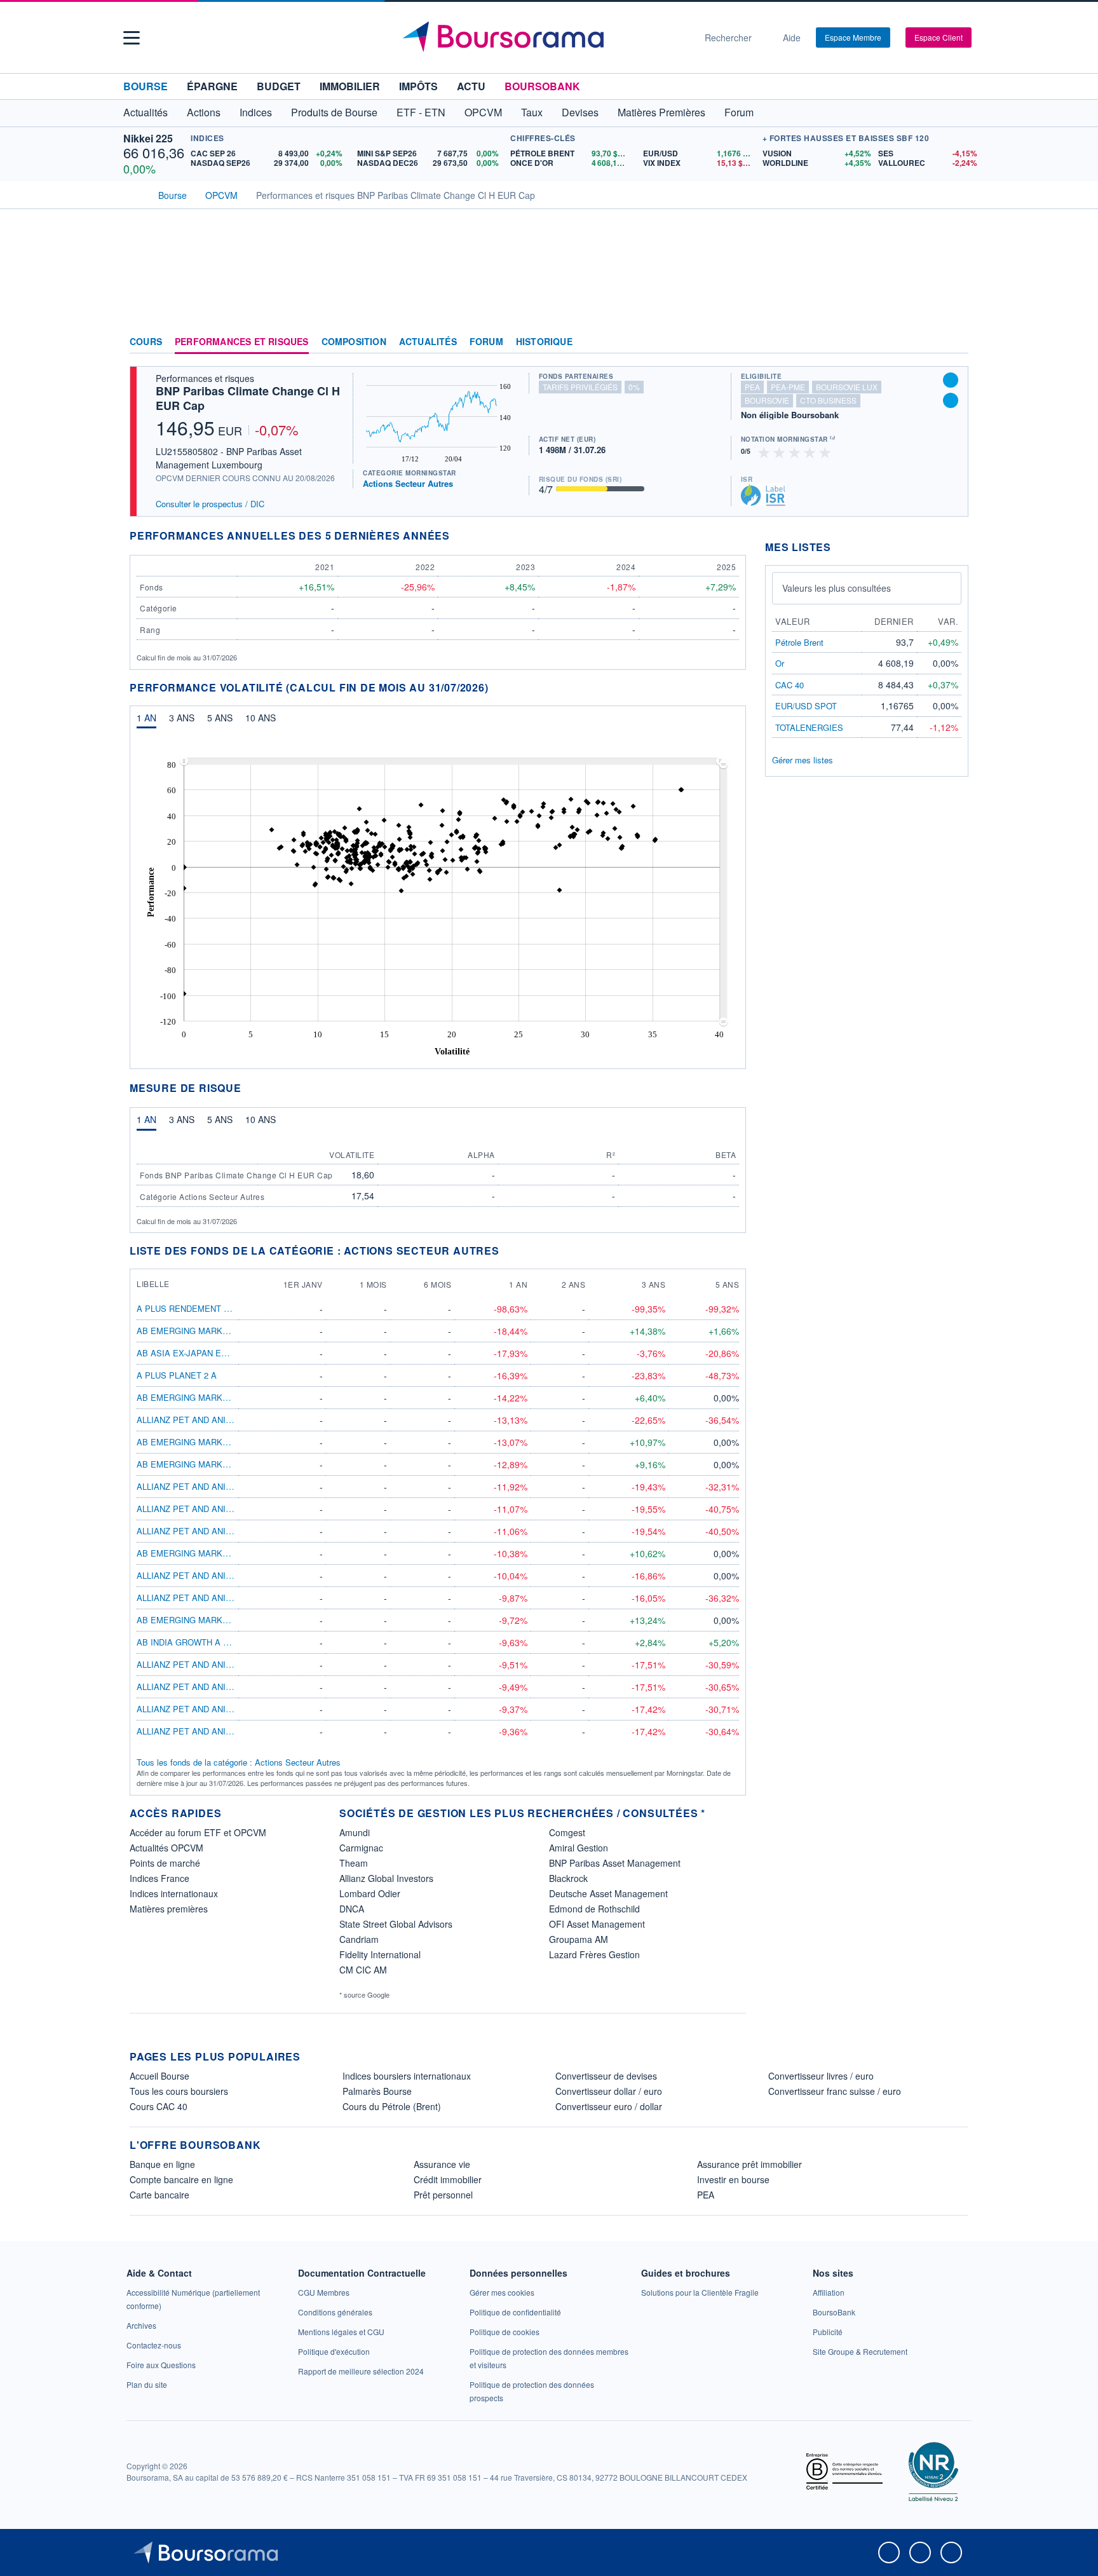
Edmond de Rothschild (594, 1909)
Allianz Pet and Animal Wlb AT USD (216, 1731)
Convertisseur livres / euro (821, 2076)
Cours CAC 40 (159, 2106)
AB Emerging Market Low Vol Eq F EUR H (229, 1442)
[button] (132, 38)
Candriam (359, 1939)
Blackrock (568, 1878)
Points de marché (165, 1863)
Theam (354, 1863)
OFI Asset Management (597, 1924)
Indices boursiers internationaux (407, 2076)
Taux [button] (532, 112)
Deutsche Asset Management (608, 1893)
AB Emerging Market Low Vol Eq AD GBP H (233, 1553)
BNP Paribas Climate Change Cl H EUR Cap (248, 398)
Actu (471, 86)
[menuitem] (452, 761)
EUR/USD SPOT (806, 706)
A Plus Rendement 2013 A (193, 1308)
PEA (706, 2195)
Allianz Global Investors (386, 1878)
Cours (146, 342)
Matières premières (169, 1909)
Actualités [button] (146, 112)
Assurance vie (442, 2164)
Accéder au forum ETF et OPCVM (198, 1832)
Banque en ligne (162, 2164)
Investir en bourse (733, 2179)
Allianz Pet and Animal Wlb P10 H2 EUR (225, 1598)
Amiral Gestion (579, 1848)
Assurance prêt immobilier (749, 2164)
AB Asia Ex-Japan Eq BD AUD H (203, 1353)
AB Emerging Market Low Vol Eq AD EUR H (233, 1397)
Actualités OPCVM (166, 1848)
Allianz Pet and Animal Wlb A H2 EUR (220, 1509)
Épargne (212, 86)
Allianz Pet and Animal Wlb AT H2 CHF (222, 1420)
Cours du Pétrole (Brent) (392, 2106)
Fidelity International (380, 1954)
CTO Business (828, 400)
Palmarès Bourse (377, 2091)
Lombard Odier (370, 1893)
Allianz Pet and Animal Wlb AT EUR (216, 1664)
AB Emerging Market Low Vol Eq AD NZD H (232, 1464)
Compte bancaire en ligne (181, 2179)
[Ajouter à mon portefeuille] (951, 380)
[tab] (146, 721)
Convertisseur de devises (606, 2076)
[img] (825, 452)
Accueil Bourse (159, 2076)
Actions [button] (204, 112)
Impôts (418, 86)
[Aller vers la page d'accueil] (544, 37)
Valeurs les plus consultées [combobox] (837, 588)
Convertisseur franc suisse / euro (835, 2091)
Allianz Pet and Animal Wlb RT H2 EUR (223, 1575)
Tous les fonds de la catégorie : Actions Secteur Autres (239, 1762)
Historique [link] (544, 342)
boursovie (767, 400)
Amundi (355, 1832)
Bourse (146, 86)
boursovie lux (847, 387)
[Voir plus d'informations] (458, 535)
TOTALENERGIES (809, 727)
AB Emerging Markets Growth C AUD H (226, 1331)
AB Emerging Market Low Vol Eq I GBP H (228, 1620)
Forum (739, 112)
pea (752, 387)
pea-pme (788, 387)
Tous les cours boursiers (179, 2091)
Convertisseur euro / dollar (609, 2106)
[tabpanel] (438, 903)
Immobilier (350, 86)
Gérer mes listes (803, 760)
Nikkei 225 (148, 138)
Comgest (567, 1832)
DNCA (352, 1909)
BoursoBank (542, 86)
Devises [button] (580, 112)
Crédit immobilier (448, 2179)
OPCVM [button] (483, 112)
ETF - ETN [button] (421, 112)
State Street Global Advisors (396, 1924)
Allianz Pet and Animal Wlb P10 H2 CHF (224, 1486)
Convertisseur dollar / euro (609, 2091)
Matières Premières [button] (661, 112)
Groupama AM (579, 1939)
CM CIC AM (363, 1970)
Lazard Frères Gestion (594, 1954)
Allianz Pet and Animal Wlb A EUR (214, 1687)
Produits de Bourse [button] (334, 112)
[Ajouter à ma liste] (951, 400)
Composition (354, 342)
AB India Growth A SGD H (193, 1642)
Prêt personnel (443, 2195)
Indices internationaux (174, 1893)
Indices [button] (256, 112)
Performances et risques (242, 342)
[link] (141, 2325)
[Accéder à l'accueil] (135, 194)
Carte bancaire (159, 2195)
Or (780, 663)
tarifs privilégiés (580, 387)
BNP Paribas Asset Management (615, 1863)
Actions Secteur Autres (408, 483)
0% (634, 387)
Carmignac (361, 1848)
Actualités (428, 342)
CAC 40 (790, 685)
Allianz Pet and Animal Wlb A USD (214, 1709)
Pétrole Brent (799, 642)
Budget (279, 86)
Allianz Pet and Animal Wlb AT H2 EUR (222, 1531)
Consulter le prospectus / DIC (210, 504)
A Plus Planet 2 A (177, 1375)
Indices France (159, 1878)
